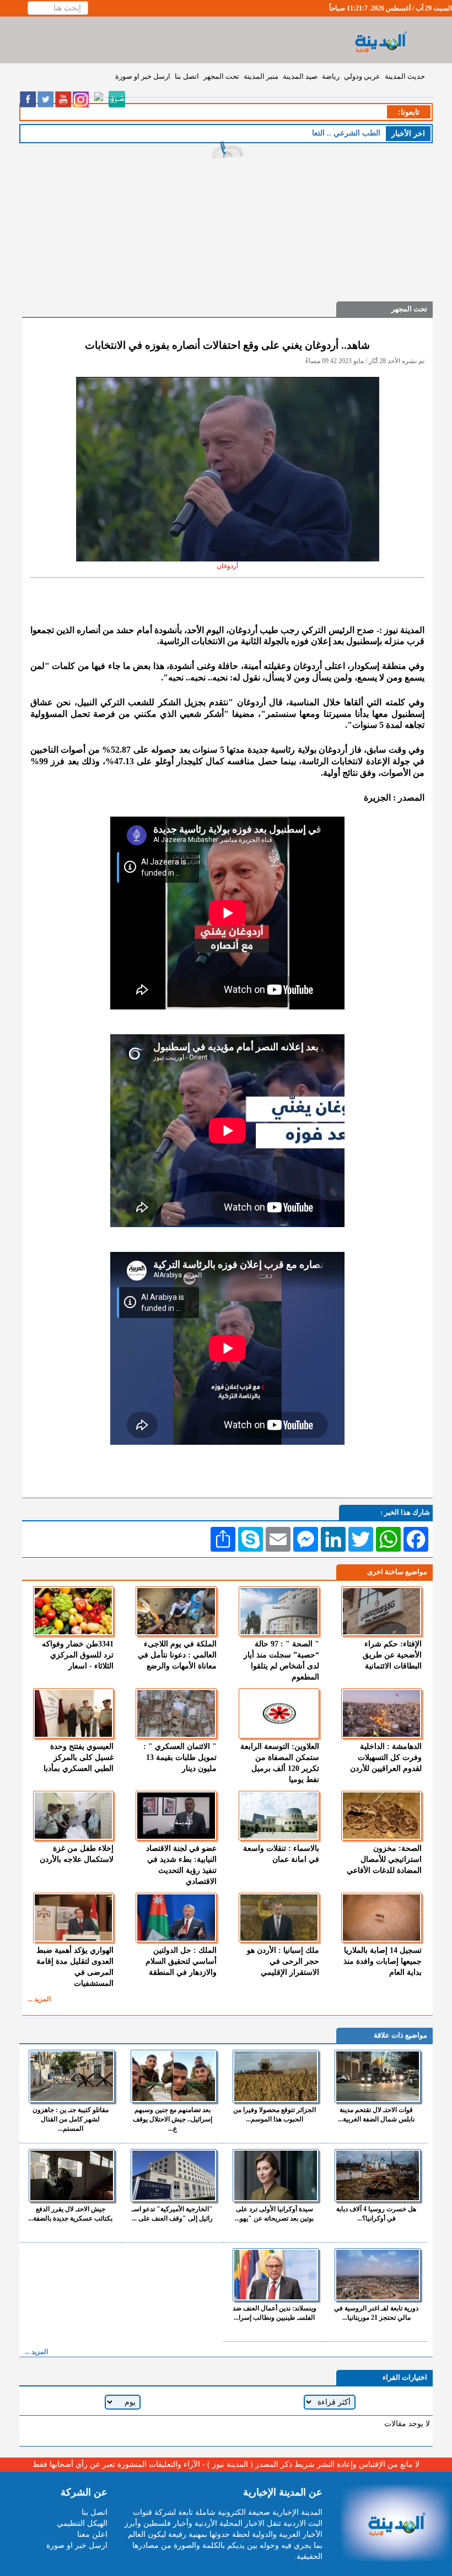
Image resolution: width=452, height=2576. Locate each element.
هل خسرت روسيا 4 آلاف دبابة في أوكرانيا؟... (376, 2214)
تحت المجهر (221, 76)
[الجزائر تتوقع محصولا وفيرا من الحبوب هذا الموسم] (276, 2076)
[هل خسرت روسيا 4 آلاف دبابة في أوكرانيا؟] (378, 2175)
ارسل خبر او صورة (143, 76)
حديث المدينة (405, 76)
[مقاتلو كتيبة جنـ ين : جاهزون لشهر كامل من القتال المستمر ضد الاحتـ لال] (72, 2076)
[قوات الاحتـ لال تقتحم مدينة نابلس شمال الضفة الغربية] (378, 2076)
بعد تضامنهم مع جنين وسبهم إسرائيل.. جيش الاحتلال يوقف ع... (173, 2119)
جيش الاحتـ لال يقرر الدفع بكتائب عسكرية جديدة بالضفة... (70, 2214)
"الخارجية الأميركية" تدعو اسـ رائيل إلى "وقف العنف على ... (172, 2214)
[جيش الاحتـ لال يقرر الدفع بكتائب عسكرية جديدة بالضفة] (72, 2175)
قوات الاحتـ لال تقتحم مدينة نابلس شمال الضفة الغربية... (376, 2115)
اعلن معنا (92, 2534)
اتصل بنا (187, 76)
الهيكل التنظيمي (82, 2523)
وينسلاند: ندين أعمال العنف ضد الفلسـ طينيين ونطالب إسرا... (275, 2313)
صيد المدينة (300, 76)
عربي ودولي (362, 76)
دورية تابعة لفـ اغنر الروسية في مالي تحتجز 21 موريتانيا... (376, 2313)
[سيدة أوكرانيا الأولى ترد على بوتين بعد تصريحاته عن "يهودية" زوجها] (276, 2175)
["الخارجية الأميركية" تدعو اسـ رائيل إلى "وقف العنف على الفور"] (174, 2175)
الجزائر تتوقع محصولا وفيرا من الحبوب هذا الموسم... (275, 2115)
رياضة (331, 76)
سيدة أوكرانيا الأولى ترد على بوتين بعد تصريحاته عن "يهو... (274, 2214)
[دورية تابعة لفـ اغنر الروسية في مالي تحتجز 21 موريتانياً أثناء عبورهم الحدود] (378, 2275)
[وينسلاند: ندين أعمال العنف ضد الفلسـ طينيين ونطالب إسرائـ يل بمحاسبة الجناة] (276, 2275)
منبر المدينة (261, 76)
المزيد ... (39, 1999)
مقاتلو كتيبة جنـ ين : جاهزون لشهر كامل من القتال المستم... (71, 2119)
